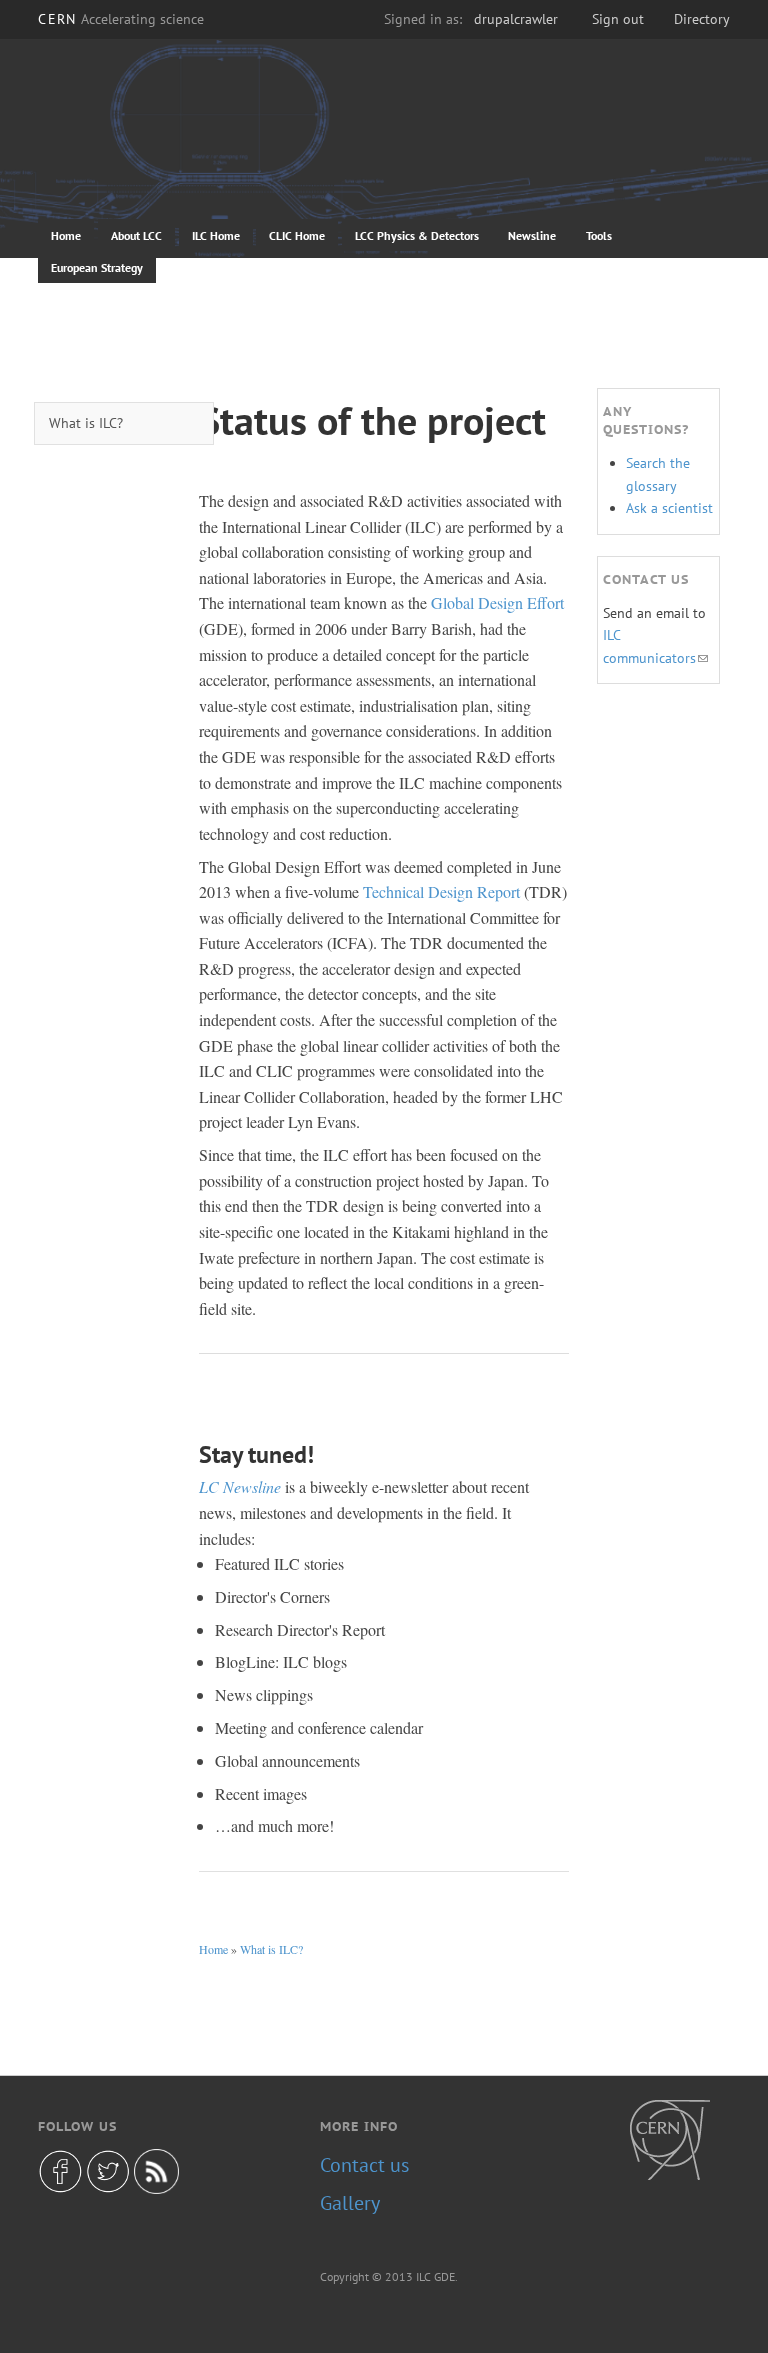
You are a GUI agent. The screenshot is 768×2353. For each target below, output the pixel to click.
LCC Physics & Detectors (417, 235)
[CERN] (670, 2140)
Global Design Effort (497, 602)
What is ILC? (271, 1949)
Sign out (618, 19)
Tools (599, 235)
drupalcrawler (516, 19)
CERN (121, 19)
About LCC (136, 235)
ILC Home (216, 235)
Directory (702, 19)
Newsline (532, 235)
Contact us (364, 2165)
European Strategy (97, 267)
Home (66, 235)
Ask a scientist (669, 508)
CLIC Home (297, 235)
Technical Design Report (441, 891)
